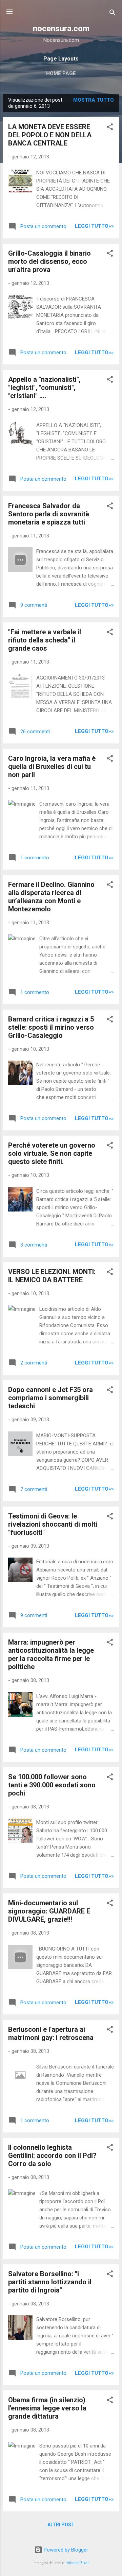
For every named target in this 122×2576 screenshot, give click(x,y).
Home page (61, 73)
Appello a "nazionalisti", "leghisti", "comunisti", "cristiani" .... (44, 388)
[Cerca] (113, 14)
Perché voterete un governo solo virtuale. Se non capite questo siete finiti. (52, 1153)
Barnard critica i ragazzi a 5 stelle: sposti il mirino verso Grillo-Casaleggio (51, 1027)
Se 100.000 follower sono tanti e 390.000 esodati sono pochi (52, 1785)
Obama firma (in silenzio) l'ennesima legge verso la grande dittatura (47, 2408)
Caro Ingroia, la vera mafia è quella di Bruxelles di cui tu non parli (52, 767)
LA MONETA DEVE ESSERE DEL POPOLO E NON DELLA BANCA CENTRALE (50, 135)
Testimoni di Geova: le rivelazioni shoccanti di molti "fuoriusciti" (53, 1524)
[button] (110, 128)
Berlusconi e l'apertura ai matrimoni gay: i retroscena (51, 2033)
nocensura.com (61, 29)
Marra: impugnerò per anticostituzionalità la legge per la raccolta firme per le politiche (51, 1654)
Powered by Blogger (65, 2550)
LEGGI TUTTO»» (94, 226)
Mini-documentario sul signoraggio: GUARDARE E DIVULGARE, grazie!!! (49, 1911)
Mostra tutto (94, 100)
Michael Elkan (78, 2563)
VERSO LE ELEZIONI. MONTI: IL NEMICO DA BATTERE (52, 1276)
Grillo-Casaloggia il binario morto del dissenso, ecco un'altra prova (49, 261)
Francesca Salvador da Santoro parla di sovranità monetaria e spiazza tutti (49, 514)
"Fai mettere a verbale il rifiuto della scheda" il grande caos (45, 640)
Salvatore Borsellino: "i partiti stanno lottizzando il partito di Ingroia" (50, 2282)
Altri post (61, 2525)
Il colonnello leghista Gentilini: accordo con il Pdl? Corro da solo (52, 2156)
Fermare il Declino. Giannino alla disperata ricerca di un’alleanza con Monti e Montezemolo (51, 897)
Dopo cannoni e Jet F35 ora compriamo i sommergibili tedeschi (50, 1398)
